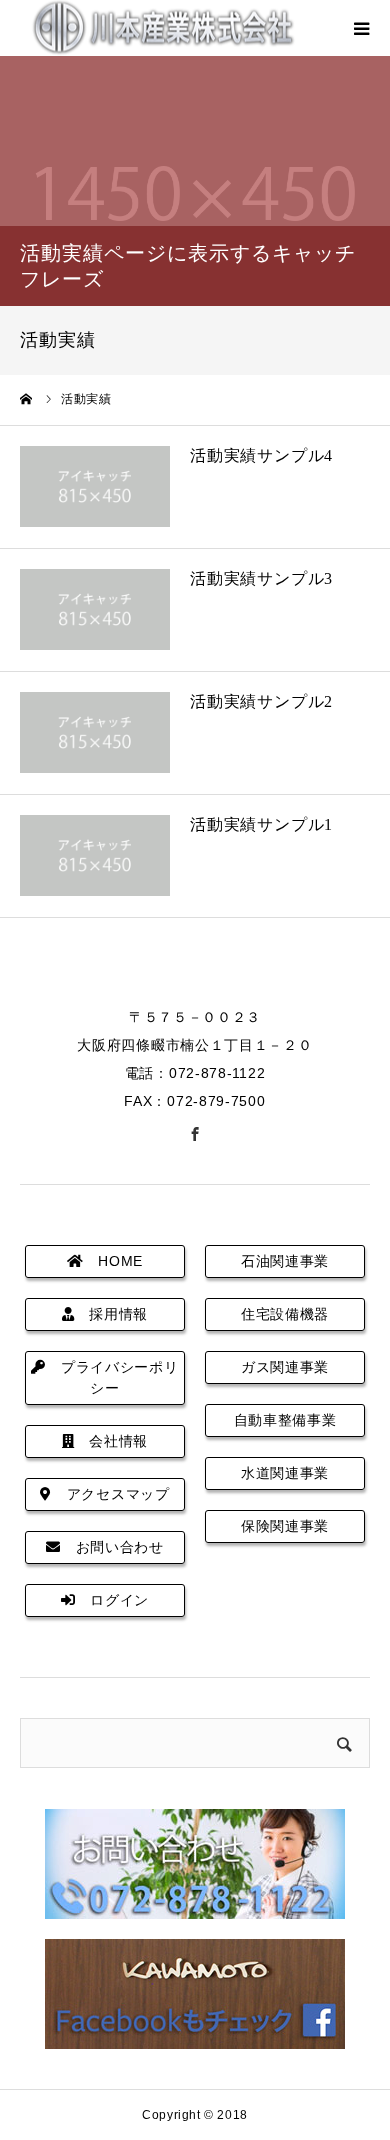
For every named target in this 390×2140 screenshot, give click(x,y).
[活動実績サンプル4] (95, 487)
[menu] (362, 28)
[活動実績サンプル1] (95, 856)
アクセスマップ (111, 1494)
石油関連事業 (285, 1261)
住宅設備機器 (285, 1314)
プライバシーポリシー (112, 1377)
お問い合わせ (112, 1547)
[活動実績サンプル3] (95, 610)
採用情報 (112, 1314)
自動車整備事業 (285, 1420)
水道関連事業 (285, 1473)
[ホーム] (27, 399)
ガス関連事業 (285, 1367)
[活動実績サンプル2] (95, 733)
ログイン (113, 1600)
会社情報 (112, 1441)
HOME (114, 1261)
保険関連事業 (285, 1526)
